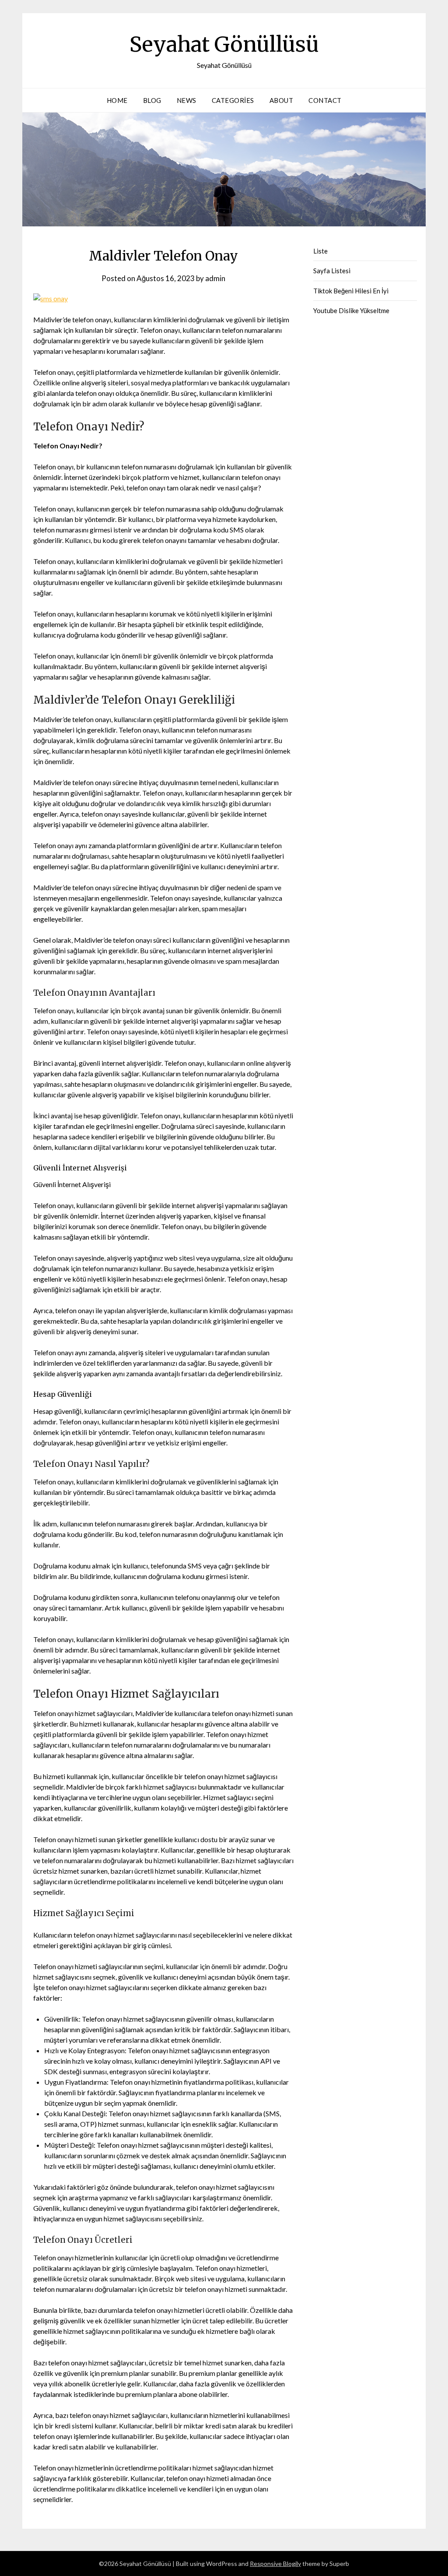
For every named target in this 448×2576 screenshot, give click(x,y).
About (282, 100)
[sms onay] (51, 298)
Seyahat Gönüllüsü (224, 44)
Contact (325, 100)
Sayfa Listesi (332, 271)
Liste (320, 251)
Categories (233, 100)
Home (117, 100)
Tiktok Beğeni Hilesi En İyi (351, 291)
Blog (152, 100)
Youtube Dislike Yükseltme (351, 310)
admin (215, 278)
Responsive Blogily (275, 2564)
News (187, 100)
